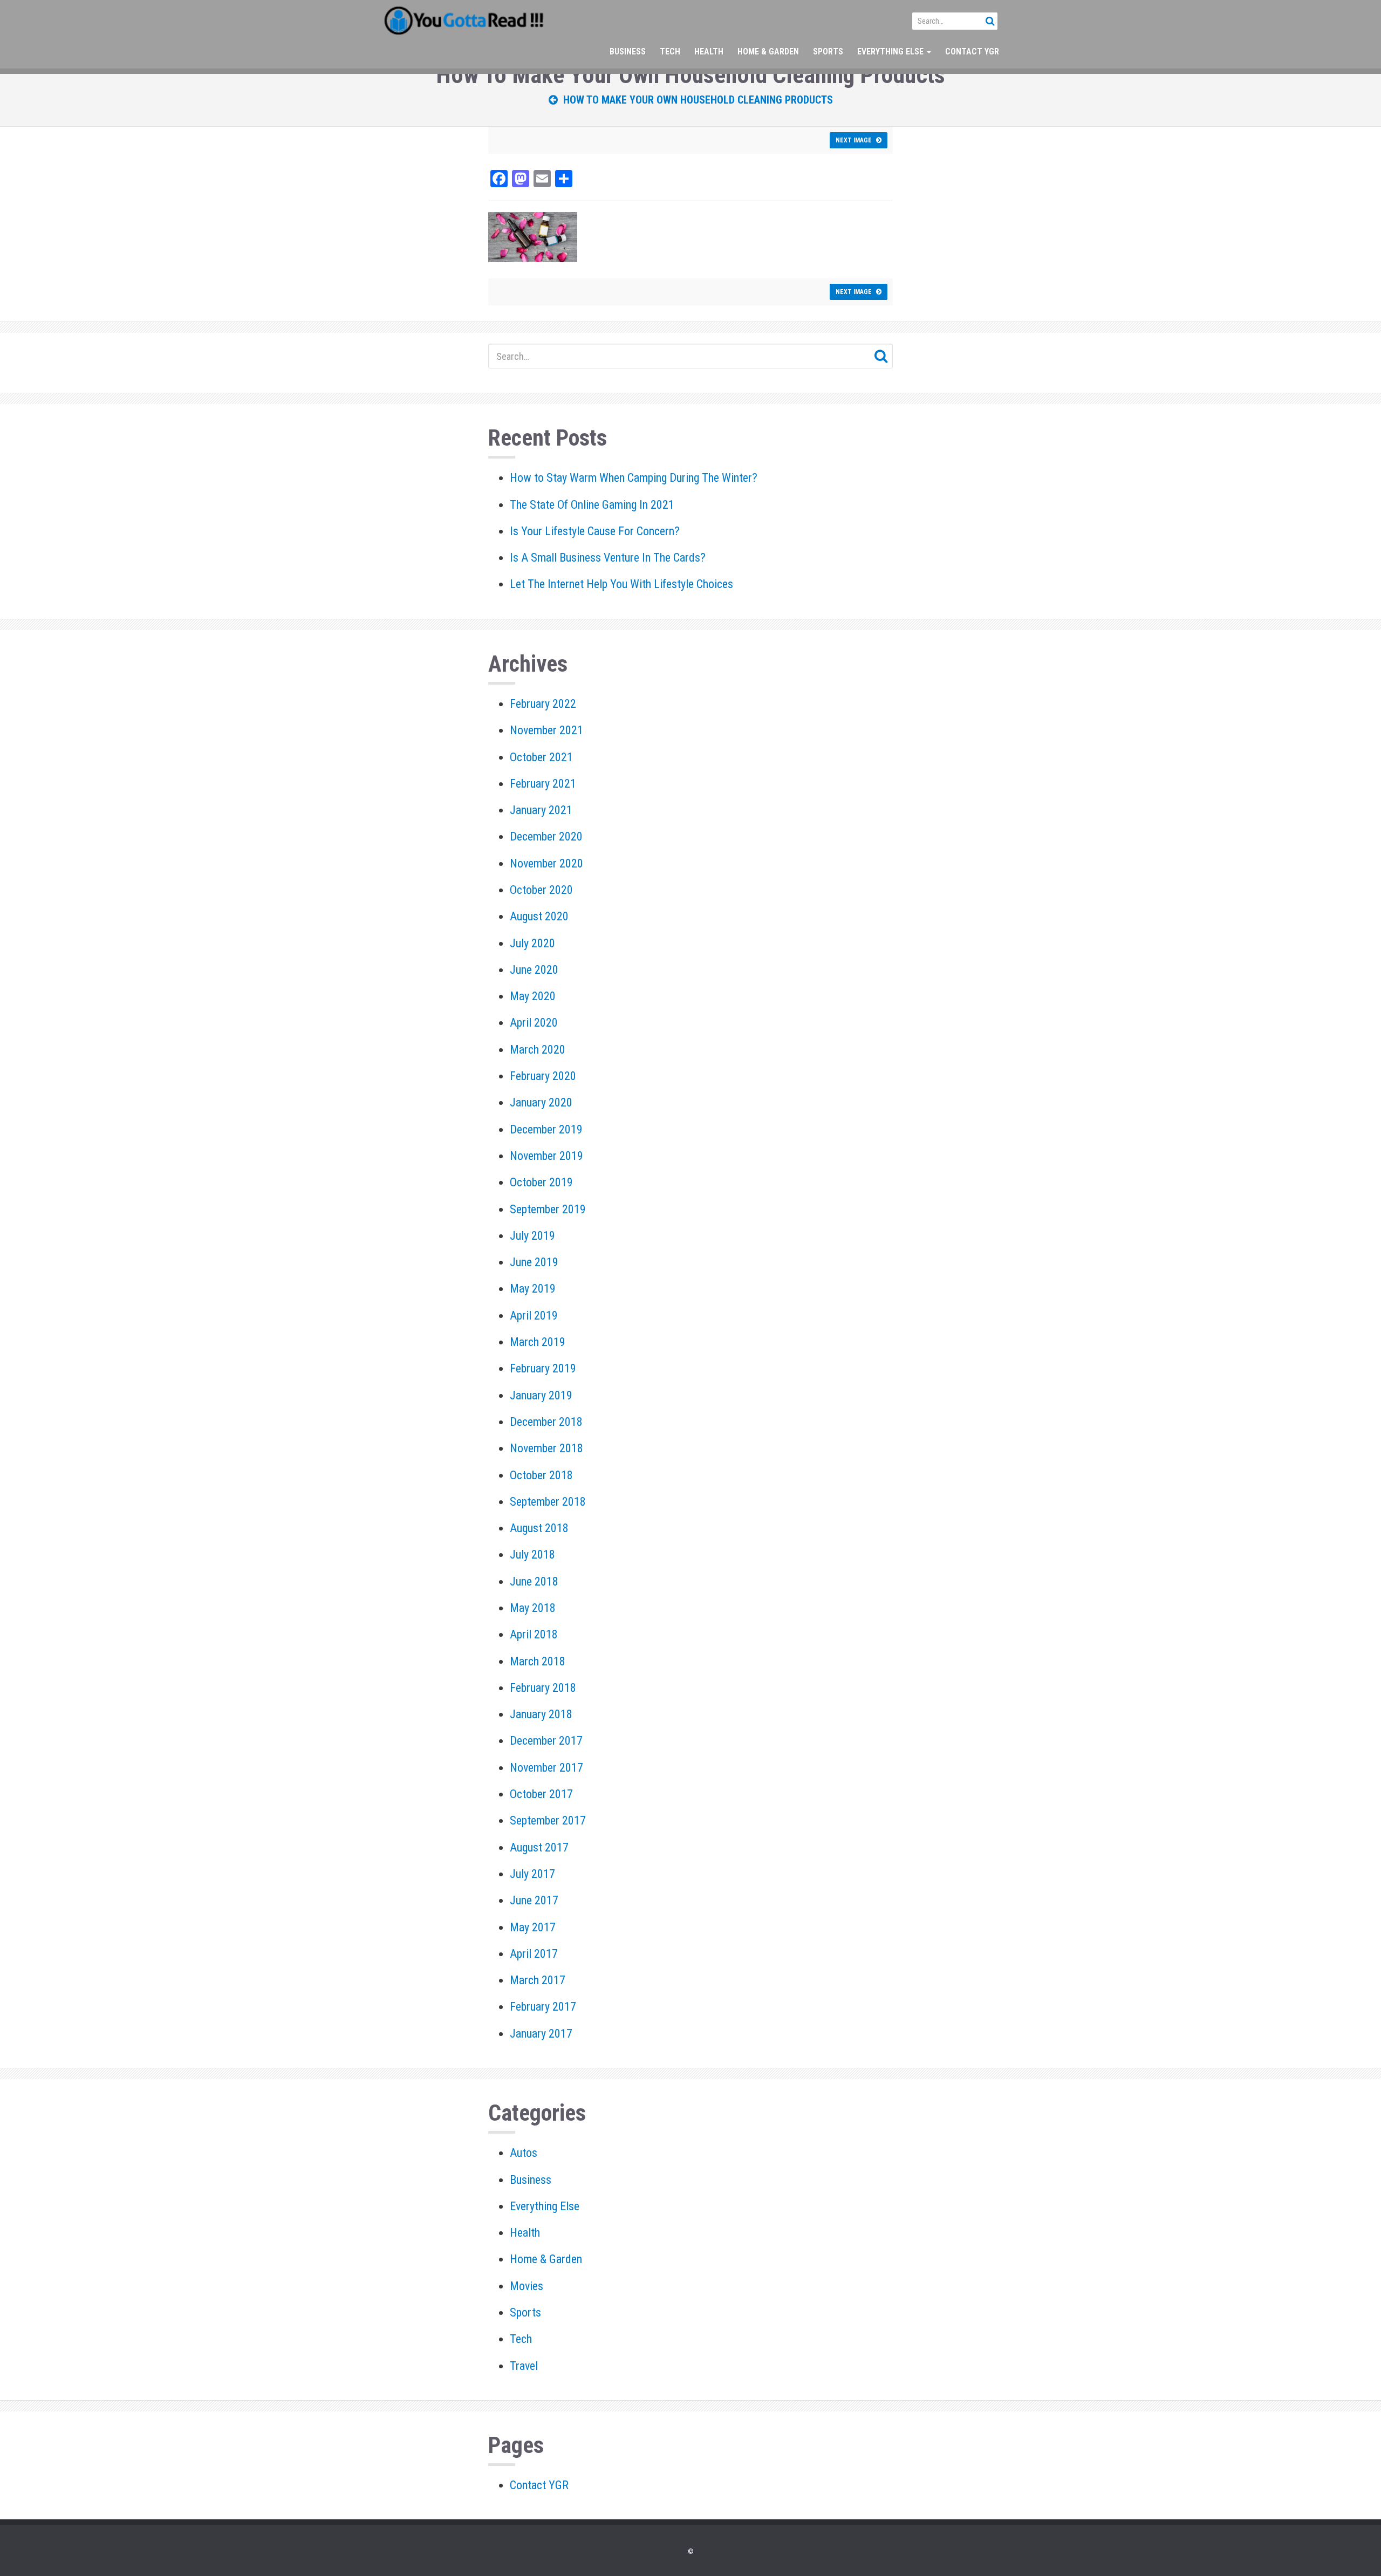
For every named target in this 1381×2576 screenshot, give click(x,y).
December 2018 (546, 1422)
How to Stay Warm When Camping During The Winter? (634, 478)
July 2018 (532, 1555)
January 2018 (541, 1714)
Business (628, 52)
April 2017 (534, 1954)
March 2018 (538, 1661)
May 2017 (533, 1927)
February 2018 (543, 1688)
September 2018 (548, 1502)
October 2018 (541, 1475)
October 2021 (541, 757)
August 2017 (539, 1847)
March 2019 (538, 1342)
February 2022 (543, 704)
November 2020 (546, 863)
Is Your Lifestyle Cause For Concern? (595, 531)
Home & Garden (768, 52)
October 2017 (541, 1794)
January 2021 (541, 810)
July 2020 (532, 943)
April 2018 (534, 1634)
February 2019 (543, 1368)
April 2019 (534, 1316)
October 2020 (541, 890)
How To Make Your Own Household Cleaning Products (695, 100)
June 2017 (534, 1900)
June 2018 (534, 1581)
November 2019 (546, 1156)
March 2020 (538, 1050)
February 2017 (543, 2007)
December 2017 (546, 1741)
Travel (524, 2366)
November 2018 (546, 1448)
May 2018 (533, 1608)
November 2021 (546, 730)
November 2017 (546, 1768)
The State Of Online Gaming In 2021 (592, 505)
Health (709, 52)
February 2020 (543, 1076)
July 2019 (532, 1236)
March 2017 (538, 1980)
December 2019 (546, 1129)
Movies (527, 2286)
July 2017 (532, 1874)
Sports (828, 52)
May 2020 (533, 996)
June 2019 (534, 1262)
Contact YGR (972, 52)
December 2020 (546, 836)
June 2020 (534, 970)
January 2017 (541, 2034)
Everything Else (891, 52)
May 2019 (533, 1289)
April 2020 (534, 1023)
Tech (670, 52)
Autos (524, 2153)
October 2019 (541, 1182)
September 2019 (548, 1209)
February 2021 (543, 784)
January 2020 (541, 1102)
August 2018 (539, 1528)
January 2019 (541, 1395)
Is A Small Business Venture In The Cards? (608, 558)
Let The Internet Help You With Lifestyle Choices (621, 584)
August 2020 (539, 916)
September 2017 (548, 1820)
